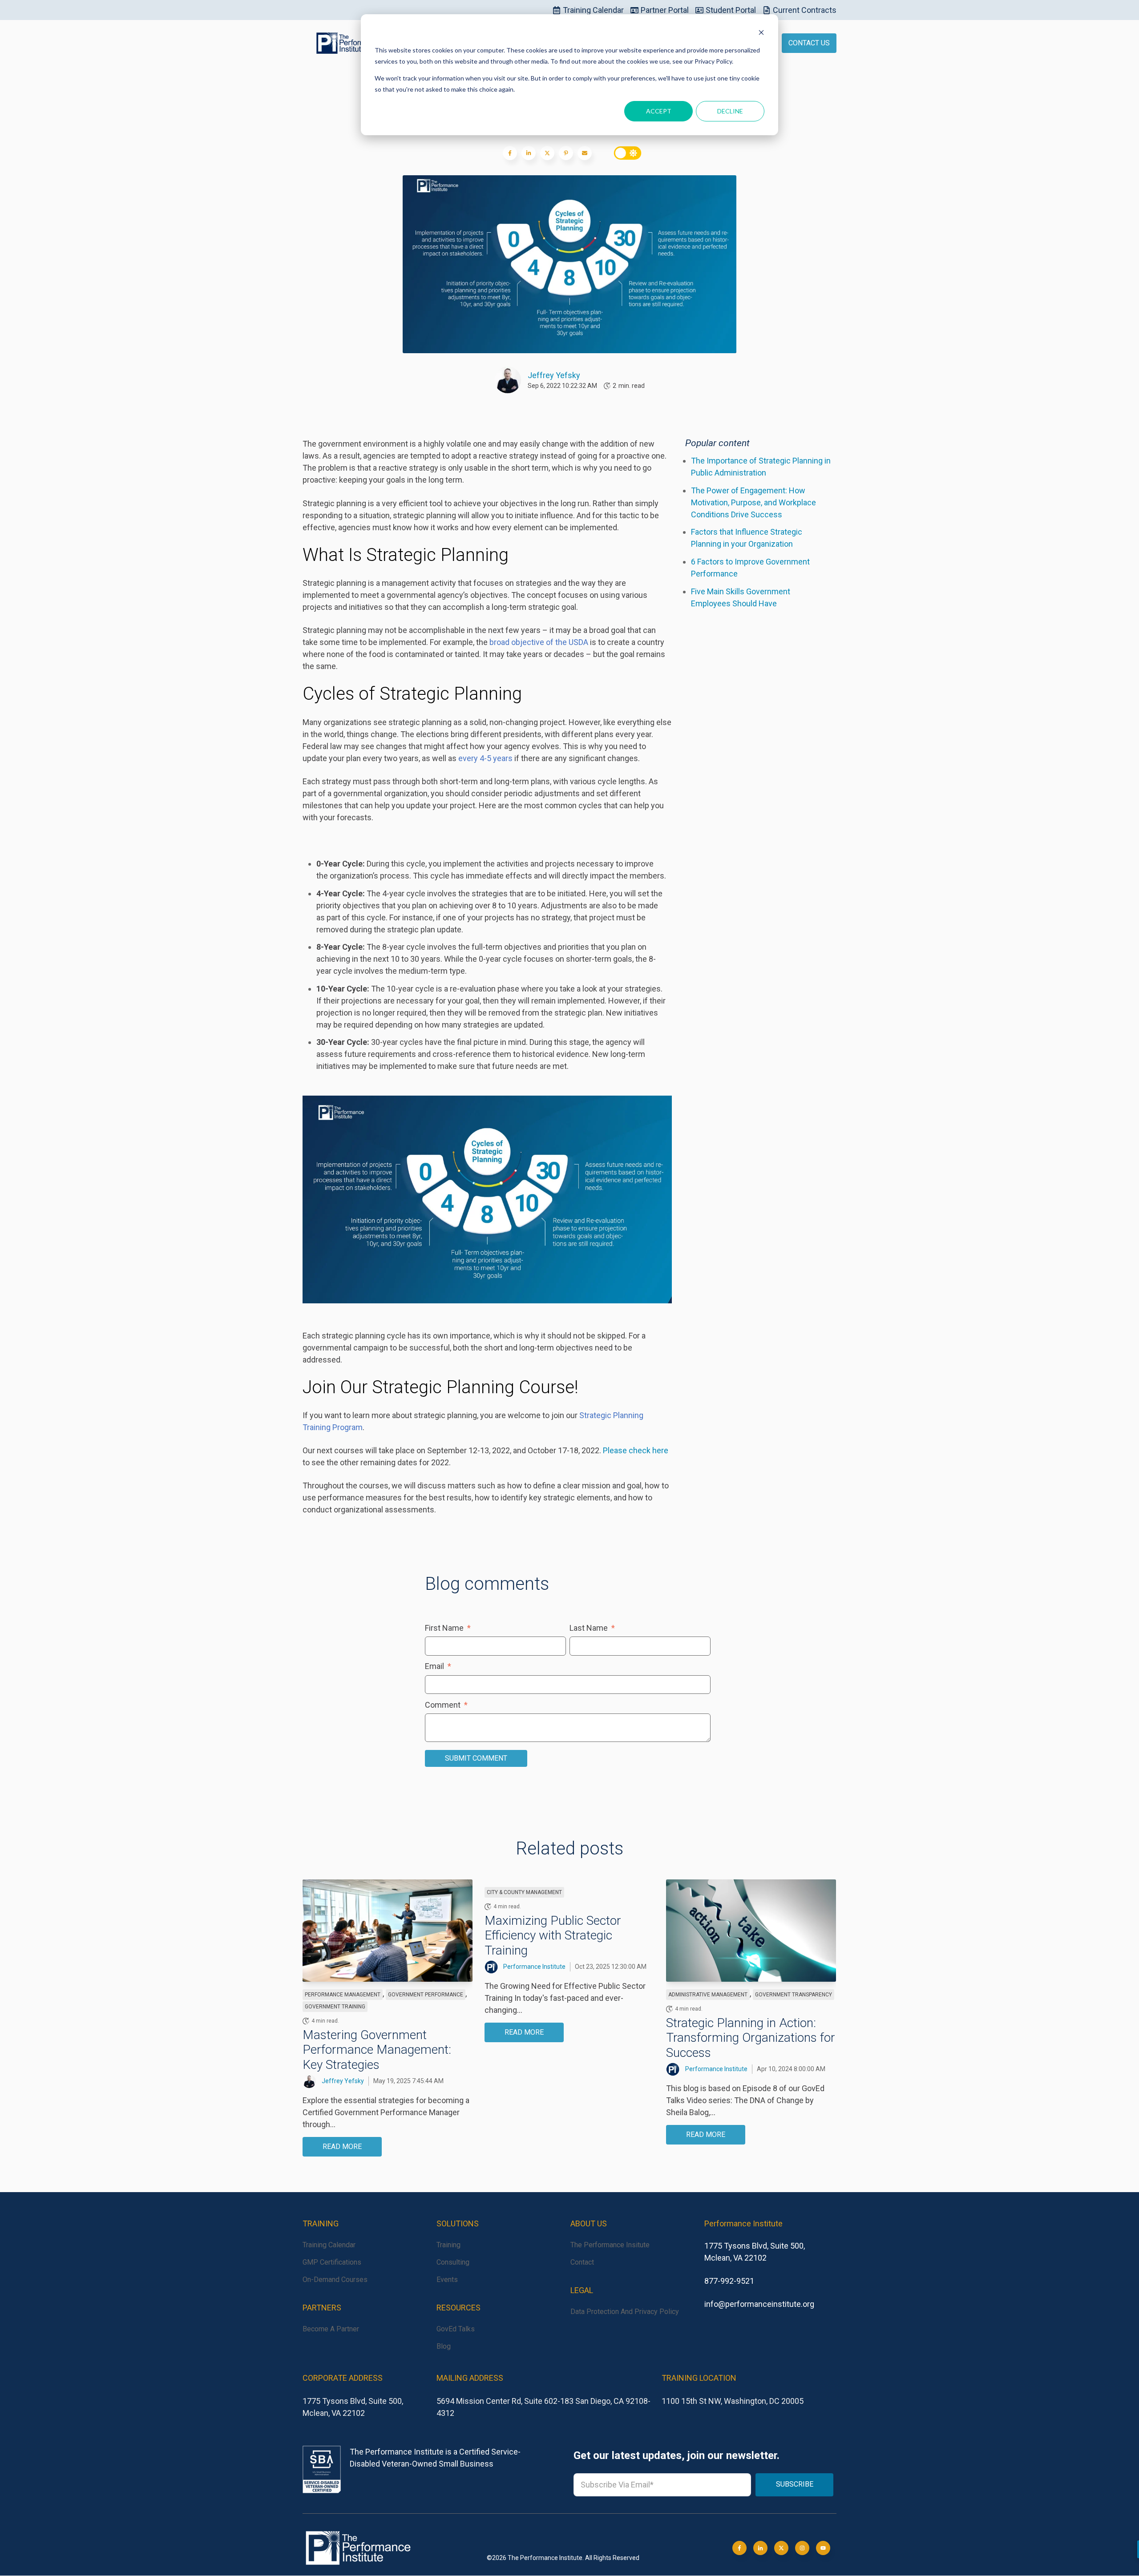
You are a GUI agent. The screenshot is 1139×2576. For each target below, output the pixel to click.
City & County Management (524, 1892)
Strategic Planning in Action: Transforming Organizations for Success (751, 2038)
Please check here (636, 1450)
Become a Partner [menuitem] (331, 2329)
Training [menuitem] (448, 2245)
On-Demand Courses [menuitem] (335, 2280)
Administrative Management (708, 1995)
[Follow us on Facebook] (823, 2548)
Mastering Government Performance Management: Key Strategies (377, 2050)
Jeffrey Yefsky (554, 375)
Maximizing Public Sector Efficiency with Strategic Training (553, 1935)
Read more (342, 2147)
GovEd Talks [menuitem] (456, 2329)
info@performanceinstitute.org (759, 2304)
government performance (426, 1995)
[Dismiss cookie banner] (761, 34)
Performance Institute (534, 1967)
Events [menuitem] (447, 2280)
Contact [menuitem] (582, 2262)
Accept (659, 111)
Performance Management (343, 1995)
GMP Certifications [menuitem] (332, 2262)
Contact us (809, 43)
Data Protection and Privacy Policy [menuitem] (625, 2312)
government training (335, 2007)
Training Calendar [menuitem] (329, 2245)
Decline (730, 111)
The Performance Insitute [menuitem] (610, 2245)
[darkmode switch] (627, 153)
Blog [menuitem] (444, 2346)
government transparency (794, 1995)
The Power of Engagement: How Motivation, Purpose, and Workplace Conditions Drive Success (753, 502)
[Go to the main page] (349, 43)
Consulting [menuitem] (453, 2262)
